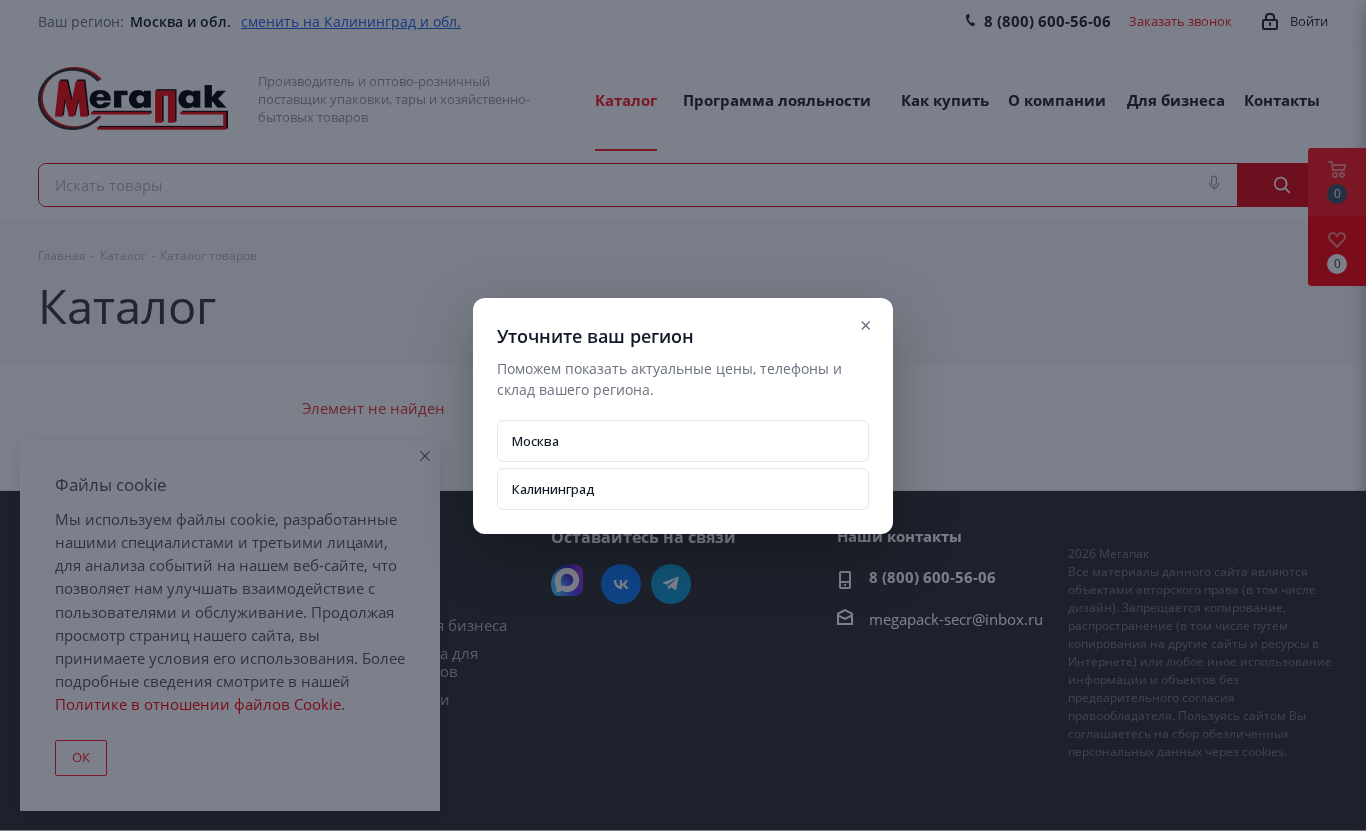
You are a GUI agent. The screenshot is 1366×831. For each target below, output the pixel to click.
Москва (535, 441)
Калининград (553, 489)
